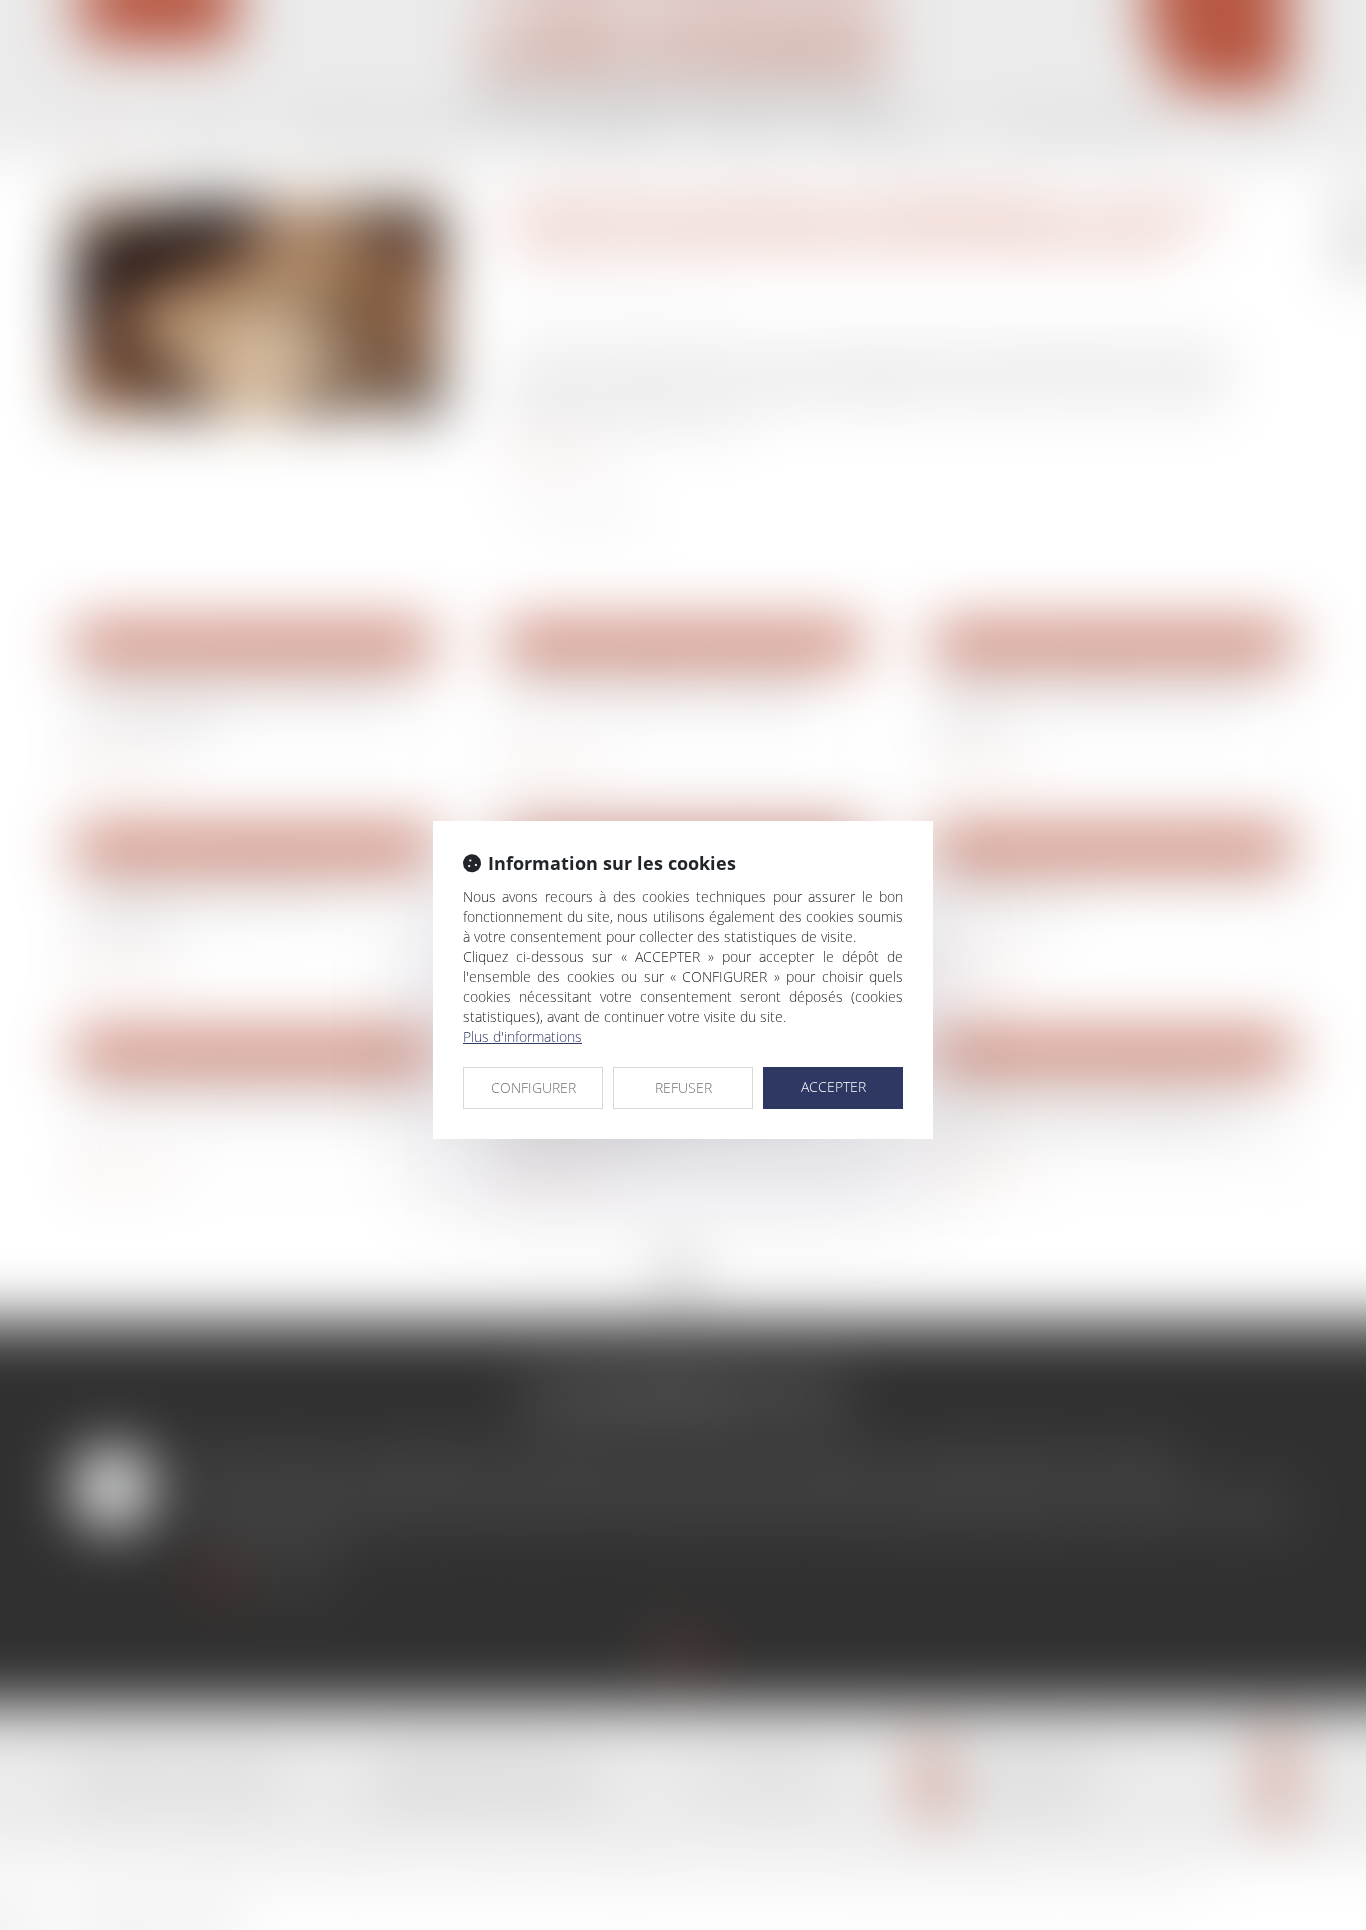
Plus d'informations (522, 1036)
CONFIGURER (533, 1087)
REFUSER (683, 1087)
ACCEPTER (833, 1086)
